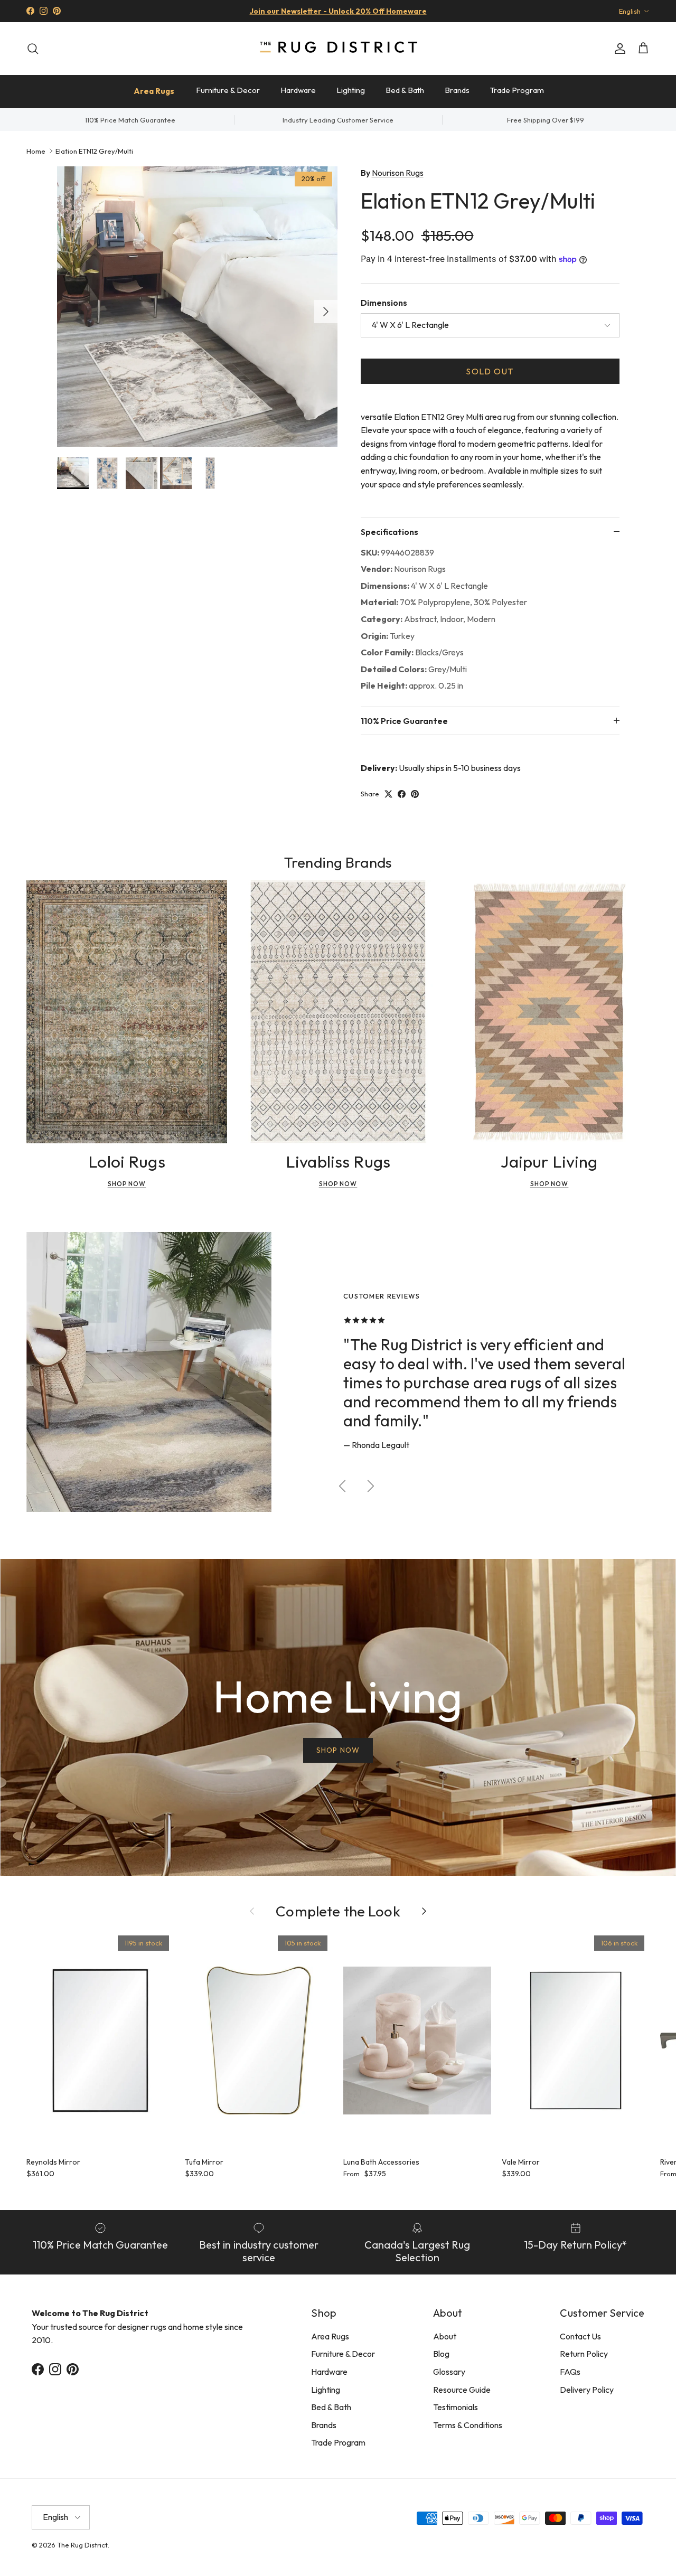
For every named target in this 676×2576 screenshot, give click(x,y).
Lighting (351, 90)
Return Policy (584, 2354)
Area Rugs (154, 91)
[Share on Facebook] (402, 794)
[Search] (33, 49)
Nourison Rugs (398, 173)
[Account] (618, 49)
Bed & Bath (405, 90)
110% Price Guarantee (404, 721)
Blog (441, 2354)
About (445, 2336)
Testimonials (456, 2407)
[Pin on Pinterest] (415, 794)
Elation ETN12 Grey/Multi (94, 151)
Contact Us (580, 2336)
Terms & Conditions (468, 2425)
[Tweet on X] (388, 794)
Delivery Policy (587, 2390)
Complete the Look (338, 1911)
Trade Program (517, 90)
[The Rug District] (338, 48)
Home (36, 151)
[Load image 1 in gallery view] (197, 307)
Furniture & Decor (228, 90)
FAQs (570, 2372)
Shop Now (127, 1184)
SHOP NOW (338, 1750)
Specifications (389, 532)
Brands (457, 90)
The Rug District (82, 2545)
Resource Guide (462, 2390)
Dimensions (384, 303)
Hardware (298, 90)
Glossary (449, 2372)
